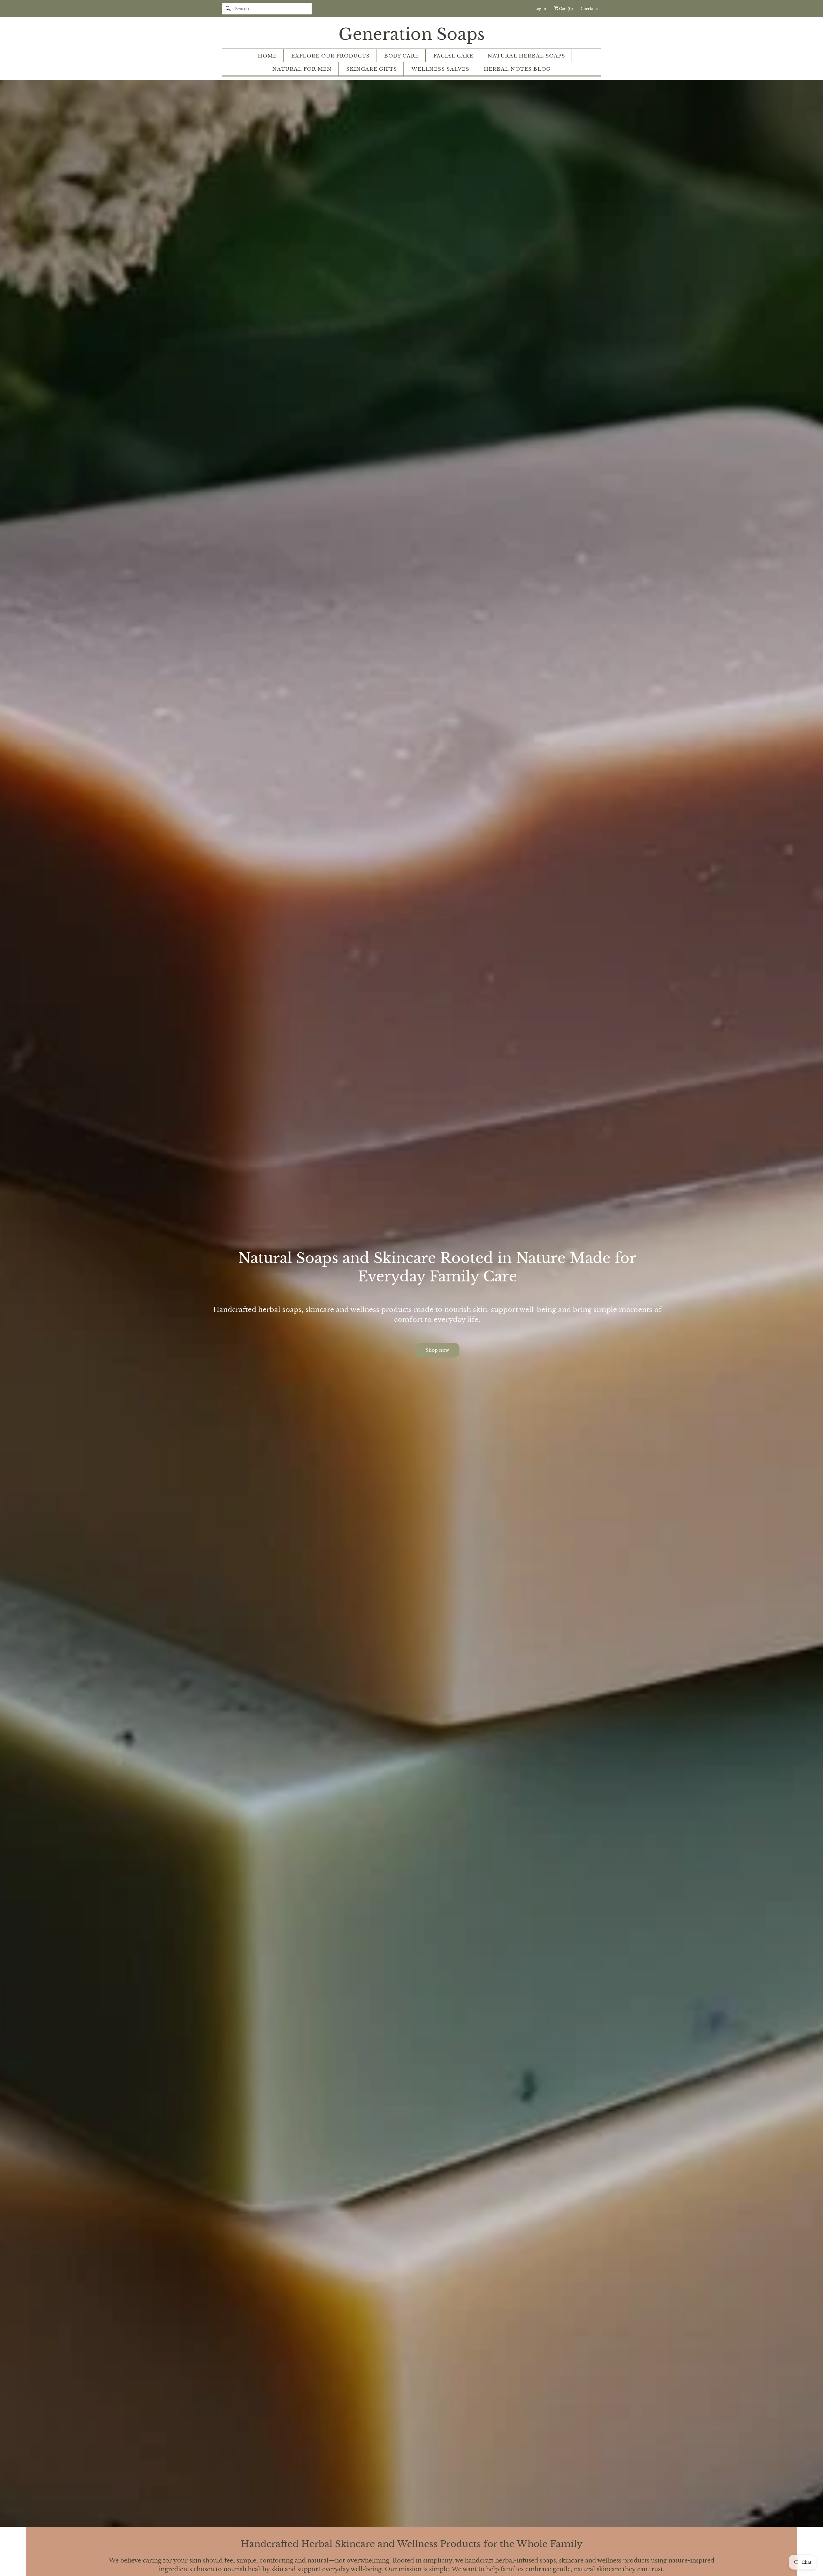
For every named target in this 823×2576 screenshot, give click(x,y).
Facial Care (453, 56)
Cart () (565, 9)
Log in (540, 9)
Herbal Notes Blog (517, 69)
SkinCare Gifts (372, 69)
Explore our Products (330, 56)
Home (267, 56)
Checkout (589, 9)
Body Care (402, 56)
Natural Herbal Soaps (526, 56)
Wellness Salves (440, 69)
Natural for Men (302, 69)
